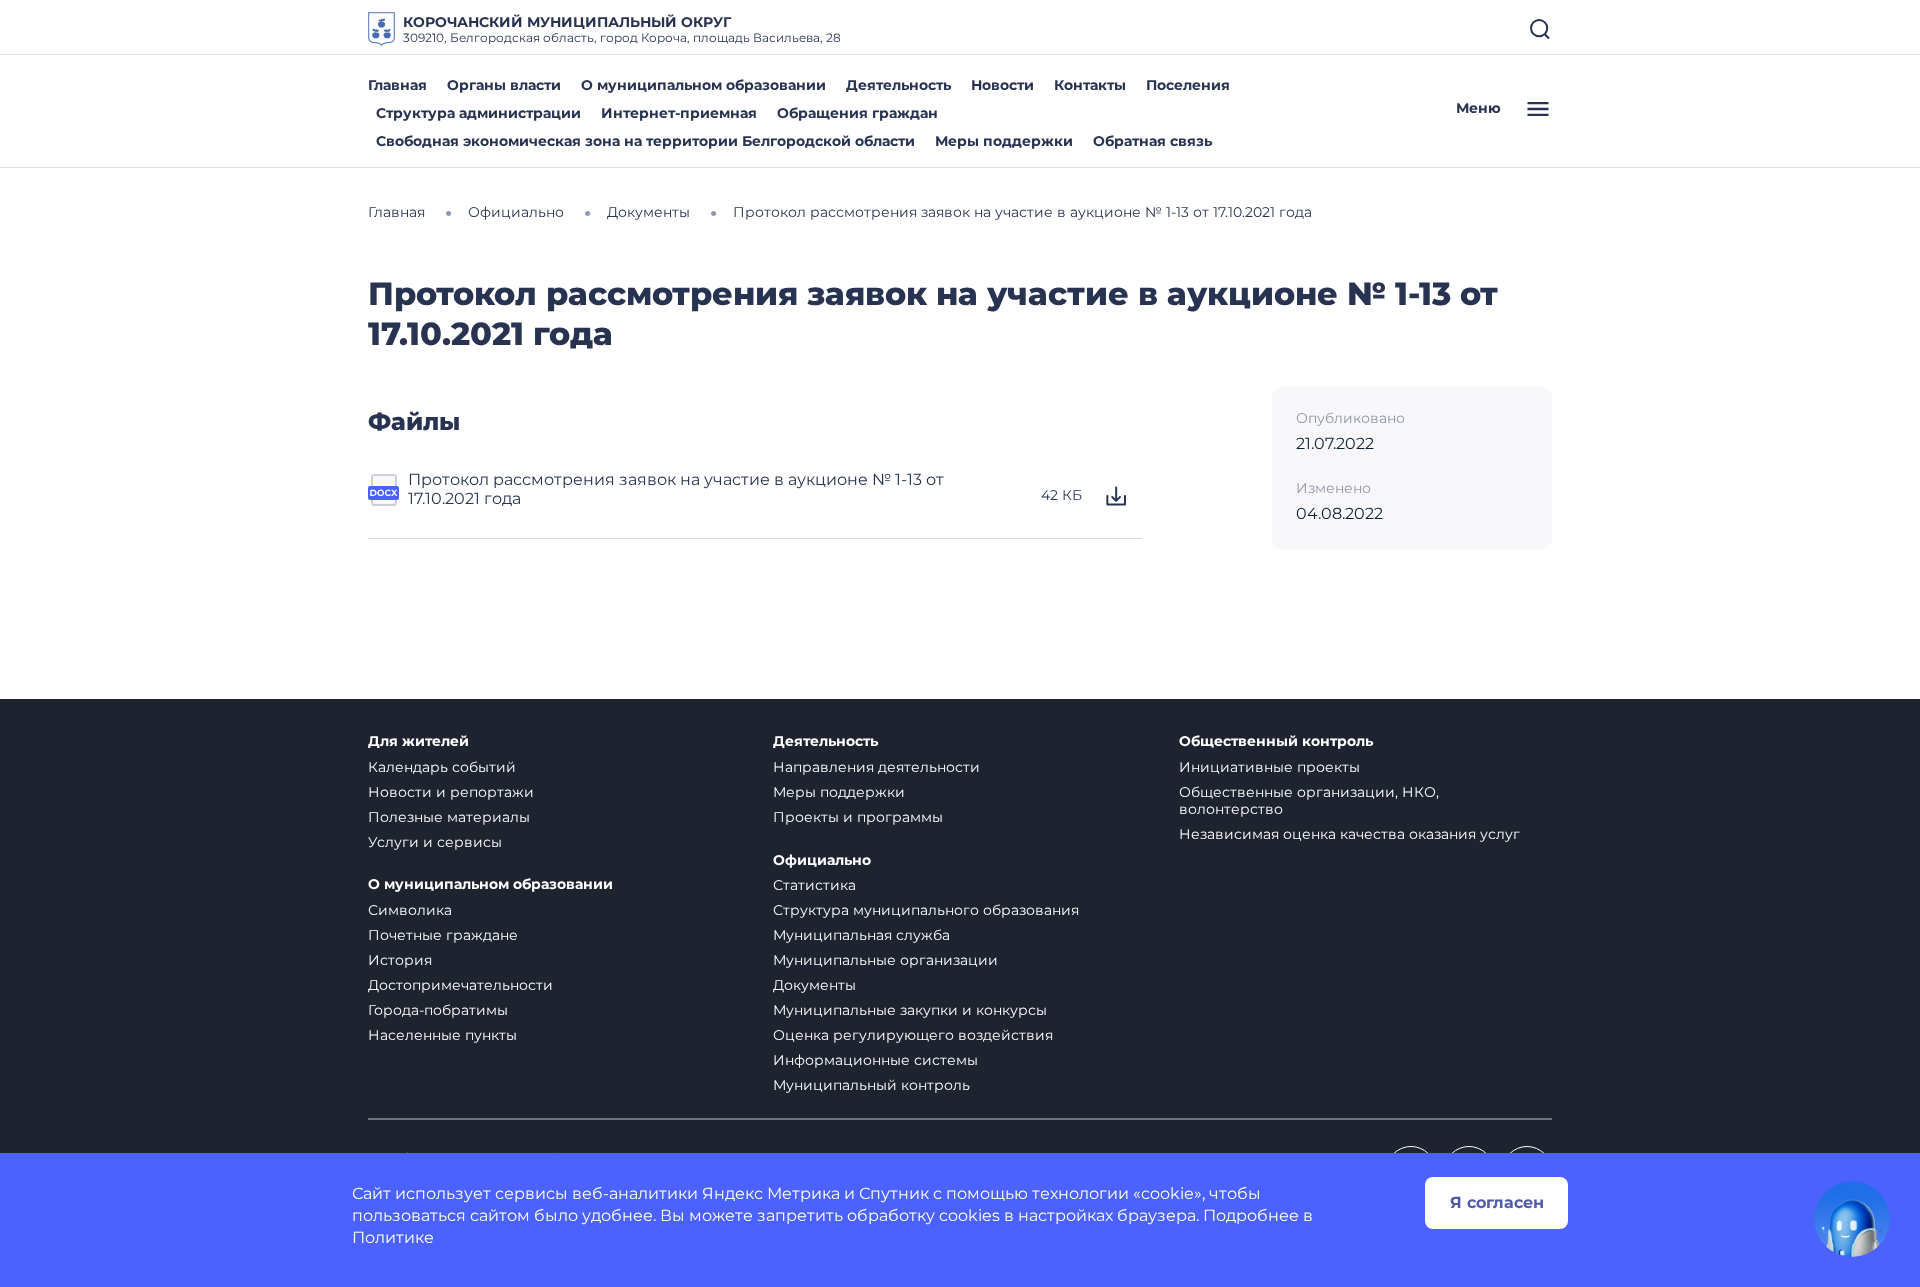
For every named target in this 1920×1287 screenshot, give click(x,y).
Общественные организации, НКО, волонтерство (1309, 800)
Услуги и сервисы (435, 842)
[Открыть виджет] (1852, 1219)
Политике (393, 1237)
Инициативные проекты (1269, 767)
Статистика (814, 885)
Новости (1002, 85)
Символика (410, 910)
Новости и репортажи (451, 792)
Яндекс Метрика (771, 1193)
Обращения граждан (857, 113)
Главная (397, 85)
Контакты (1090, 85)
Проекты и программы (858, 817)
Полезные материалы (449, 817)
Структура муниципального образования (926, 910)
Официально (822, 860)
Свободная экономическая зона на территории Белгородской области (645, 141)
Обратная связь (1152, 141)
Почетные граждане (443, 935)
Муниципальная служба (861, 935)
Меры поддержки (1004, 141)
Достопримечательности (460, 985)
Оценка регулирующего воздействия (913, 1035)
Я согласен (1497, 1202)
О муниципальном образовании (703, 85)
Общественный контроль (1276, 741)
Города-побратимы (438, 1010)
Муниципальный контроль (871, 1085)
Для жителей (418, 741)
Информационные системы (875, 1060)
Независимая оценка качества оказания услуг (1349, 834)
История (400, 960)
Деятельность (898, 85)
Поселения (1188, 85)
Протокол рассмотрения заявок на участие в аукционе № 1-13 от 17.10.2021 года (676, 489)
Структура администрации (478, 113)
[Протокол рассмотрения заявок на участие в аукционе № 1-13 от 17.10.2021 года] (384, 496)
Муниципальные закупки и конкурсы (910, 1010)
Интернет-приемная (679, 113)
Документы (814, 985)
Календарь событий (442, 767)
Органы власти (504, 85)
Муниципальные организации (885, 960)
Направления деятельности (876, 767)
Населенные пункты (442, 1035)
